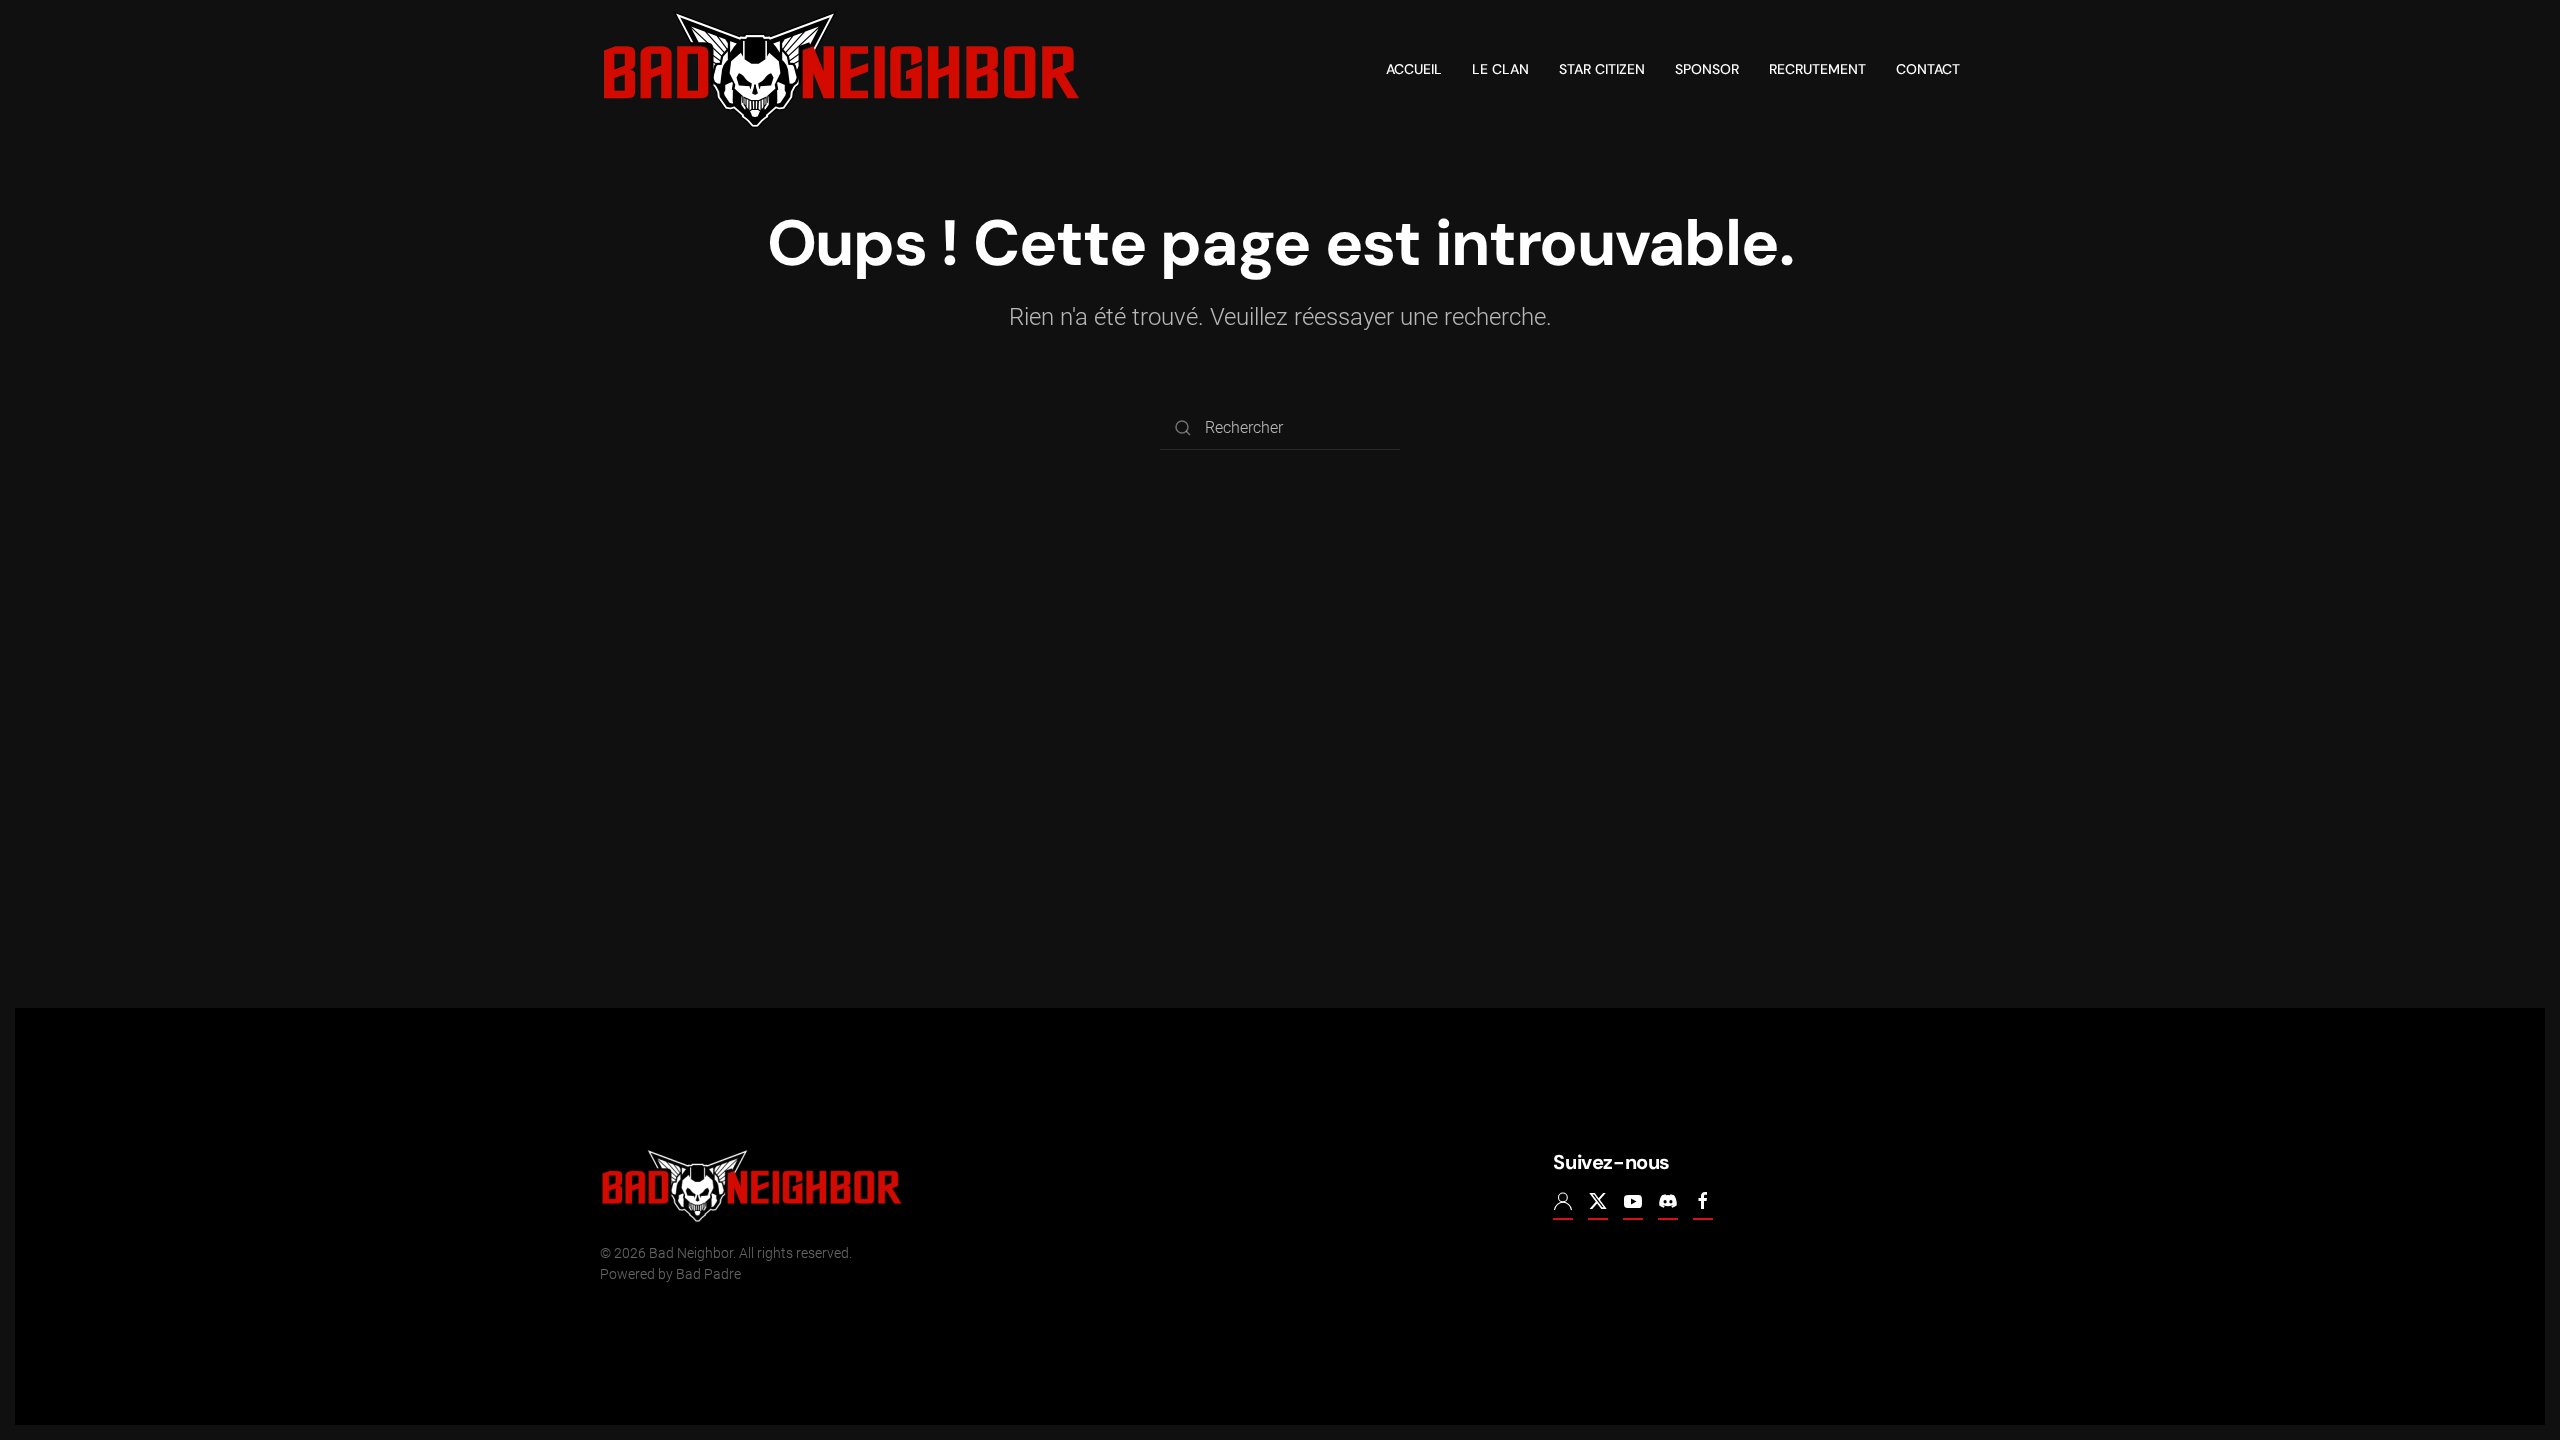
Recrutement (1817, 69)
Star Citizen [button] (1602, 69)
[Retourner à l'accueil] (841, 69)
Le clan (1500, 69)
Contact (1928, 69)
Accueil (1414, 69)
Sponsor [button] (1707, 69)
